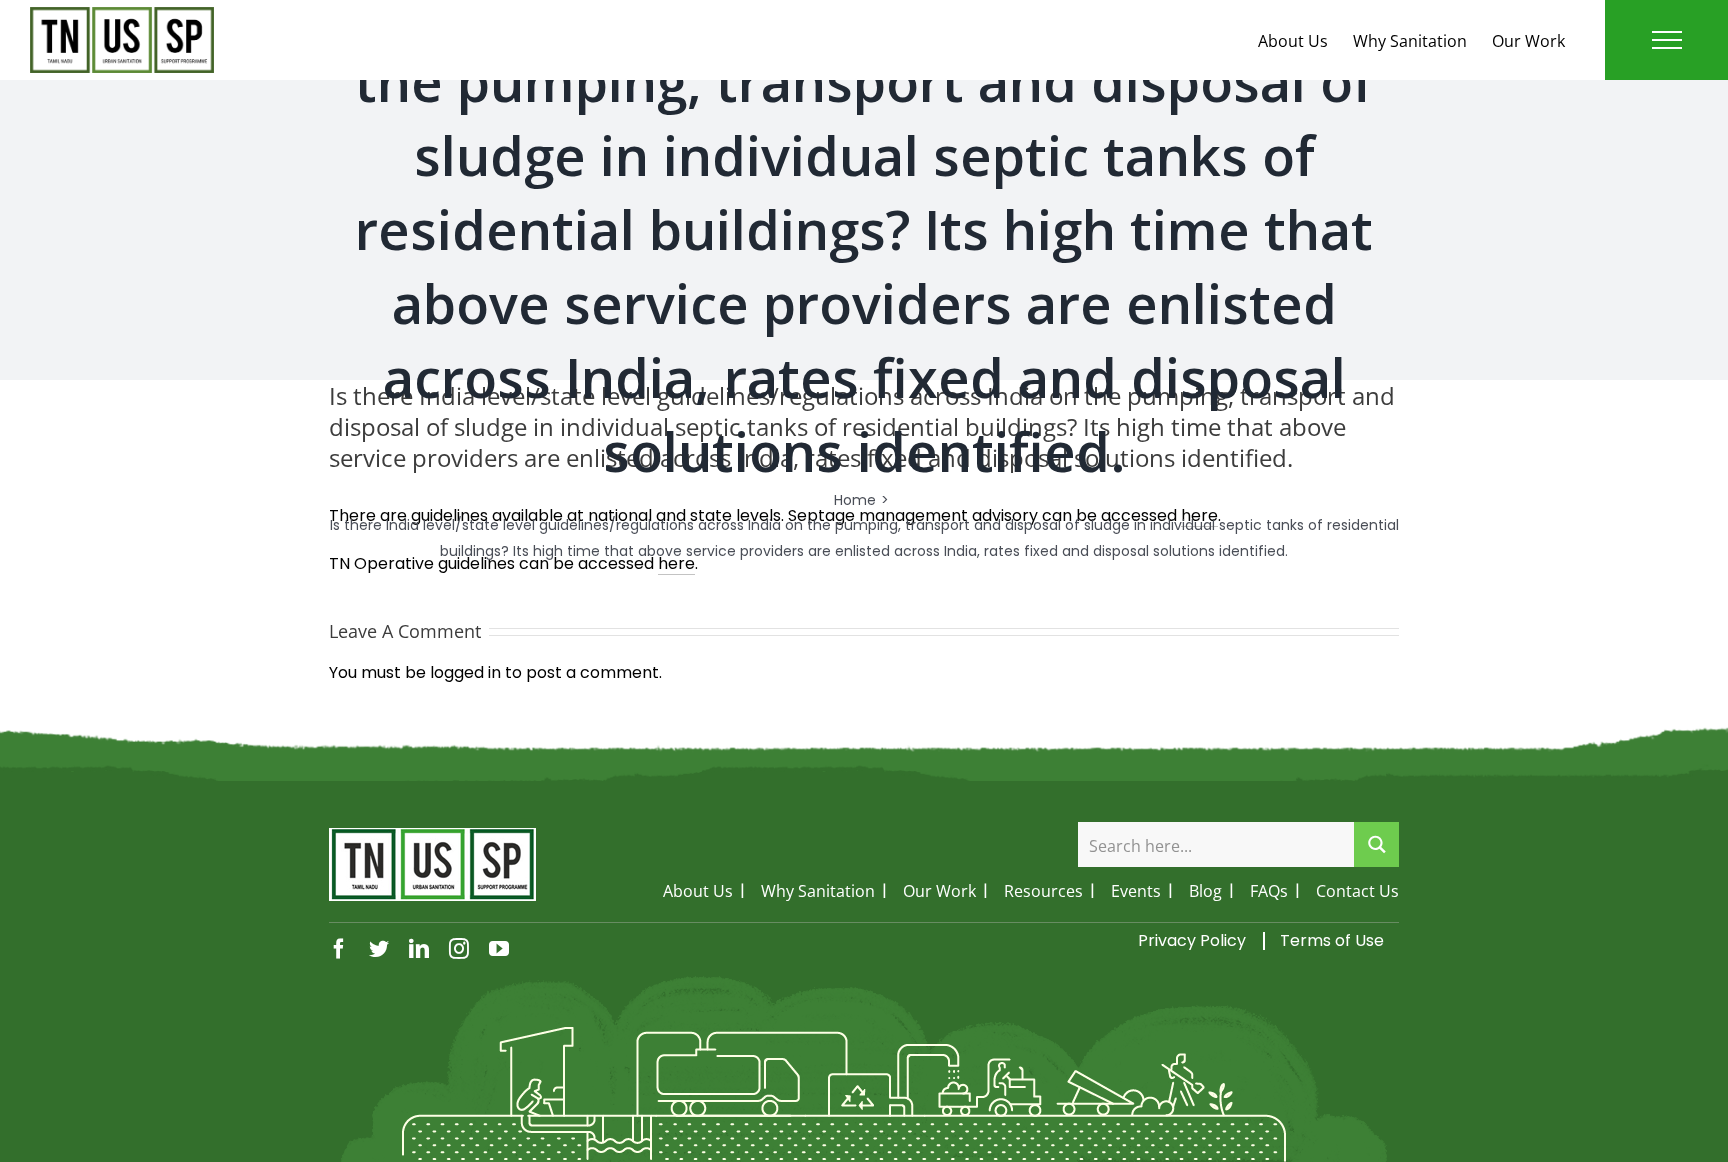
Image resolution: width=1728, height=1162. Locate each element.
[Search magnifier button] (1376, 844)
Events (1136, 891)
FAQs (1269, 891)
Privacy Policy (1192, 940)
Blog (1205, 891)
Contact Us (1357, 891)
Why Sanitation (1410, 41)
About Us (1293, 41)
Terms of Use (1332, 940)
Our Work (1528, 41)
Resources (1043, 891)
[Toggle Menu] (1667, 40)
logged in (465, 672)
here (676, 563)
